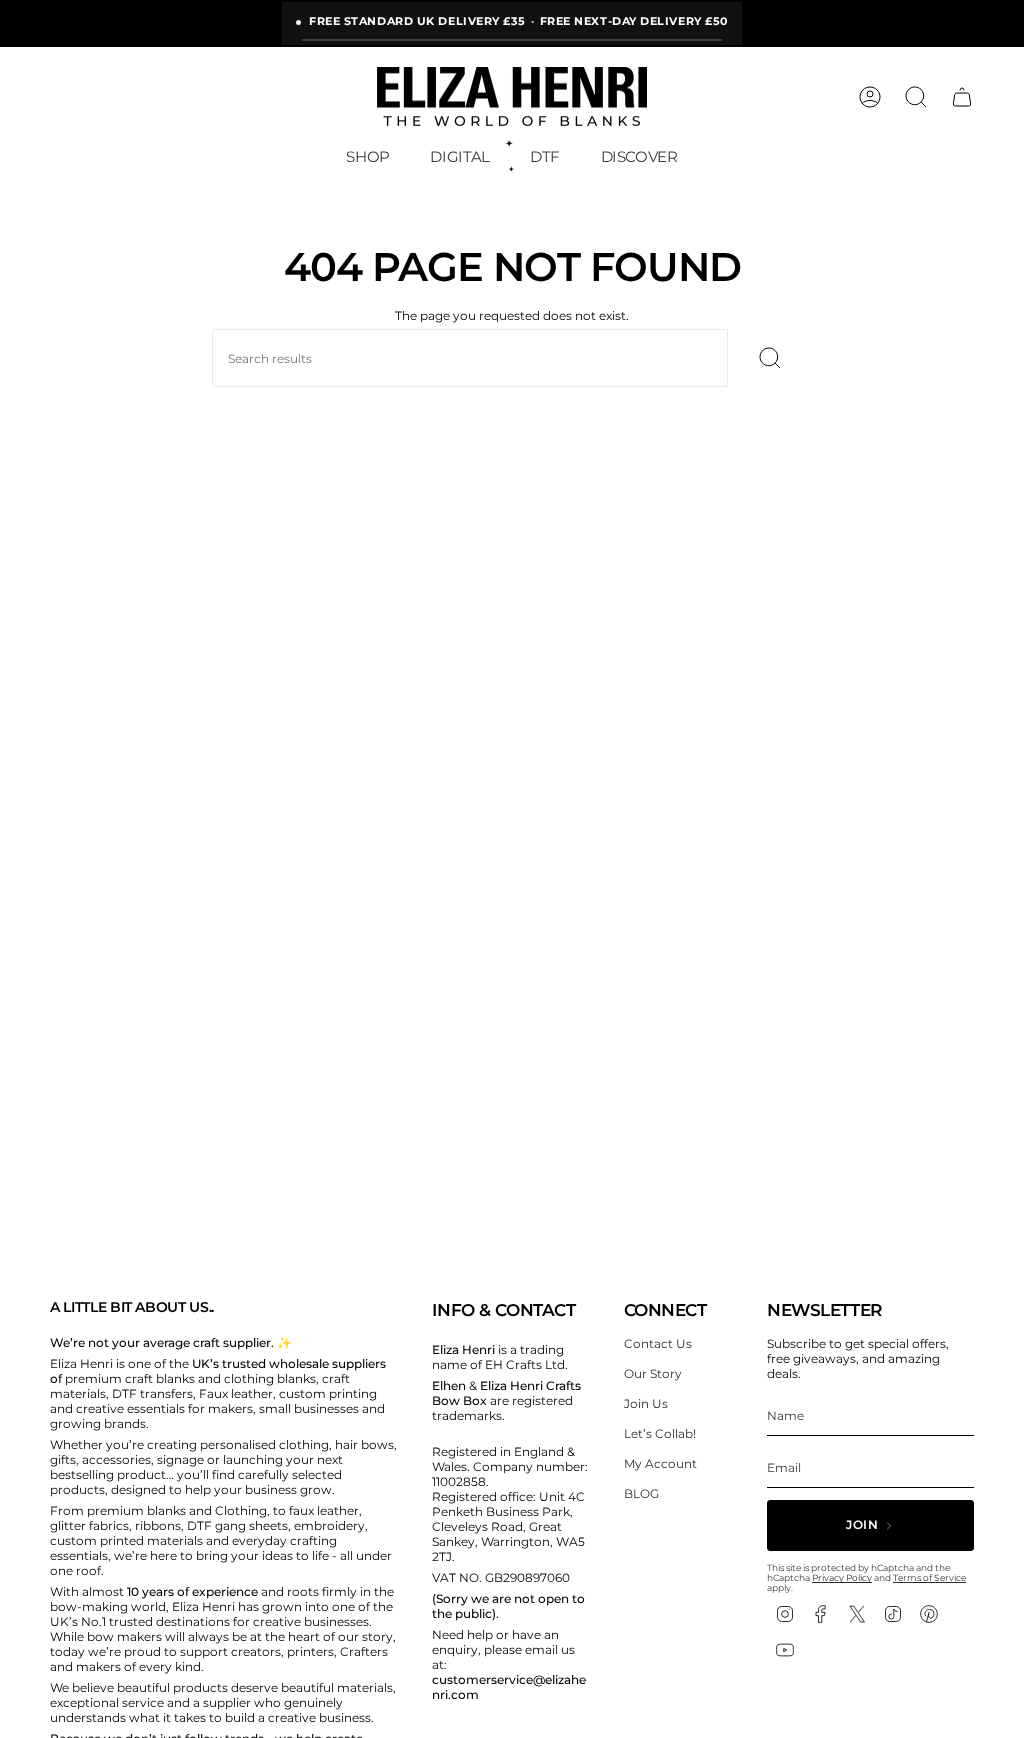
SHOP (368, 156)
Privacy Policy (842, 1577)
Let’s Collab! (660, 1433)
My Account (660, 1463)
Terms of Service (929, 1577)
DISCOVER (639, 156)
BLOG (641, 1493)
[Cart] (962, 97)
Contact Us (658, 1343)
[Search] (770, 358)
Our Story (653, 1373)
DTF (545, 156)
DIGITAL (459, 156)
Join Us (646, 1403)
